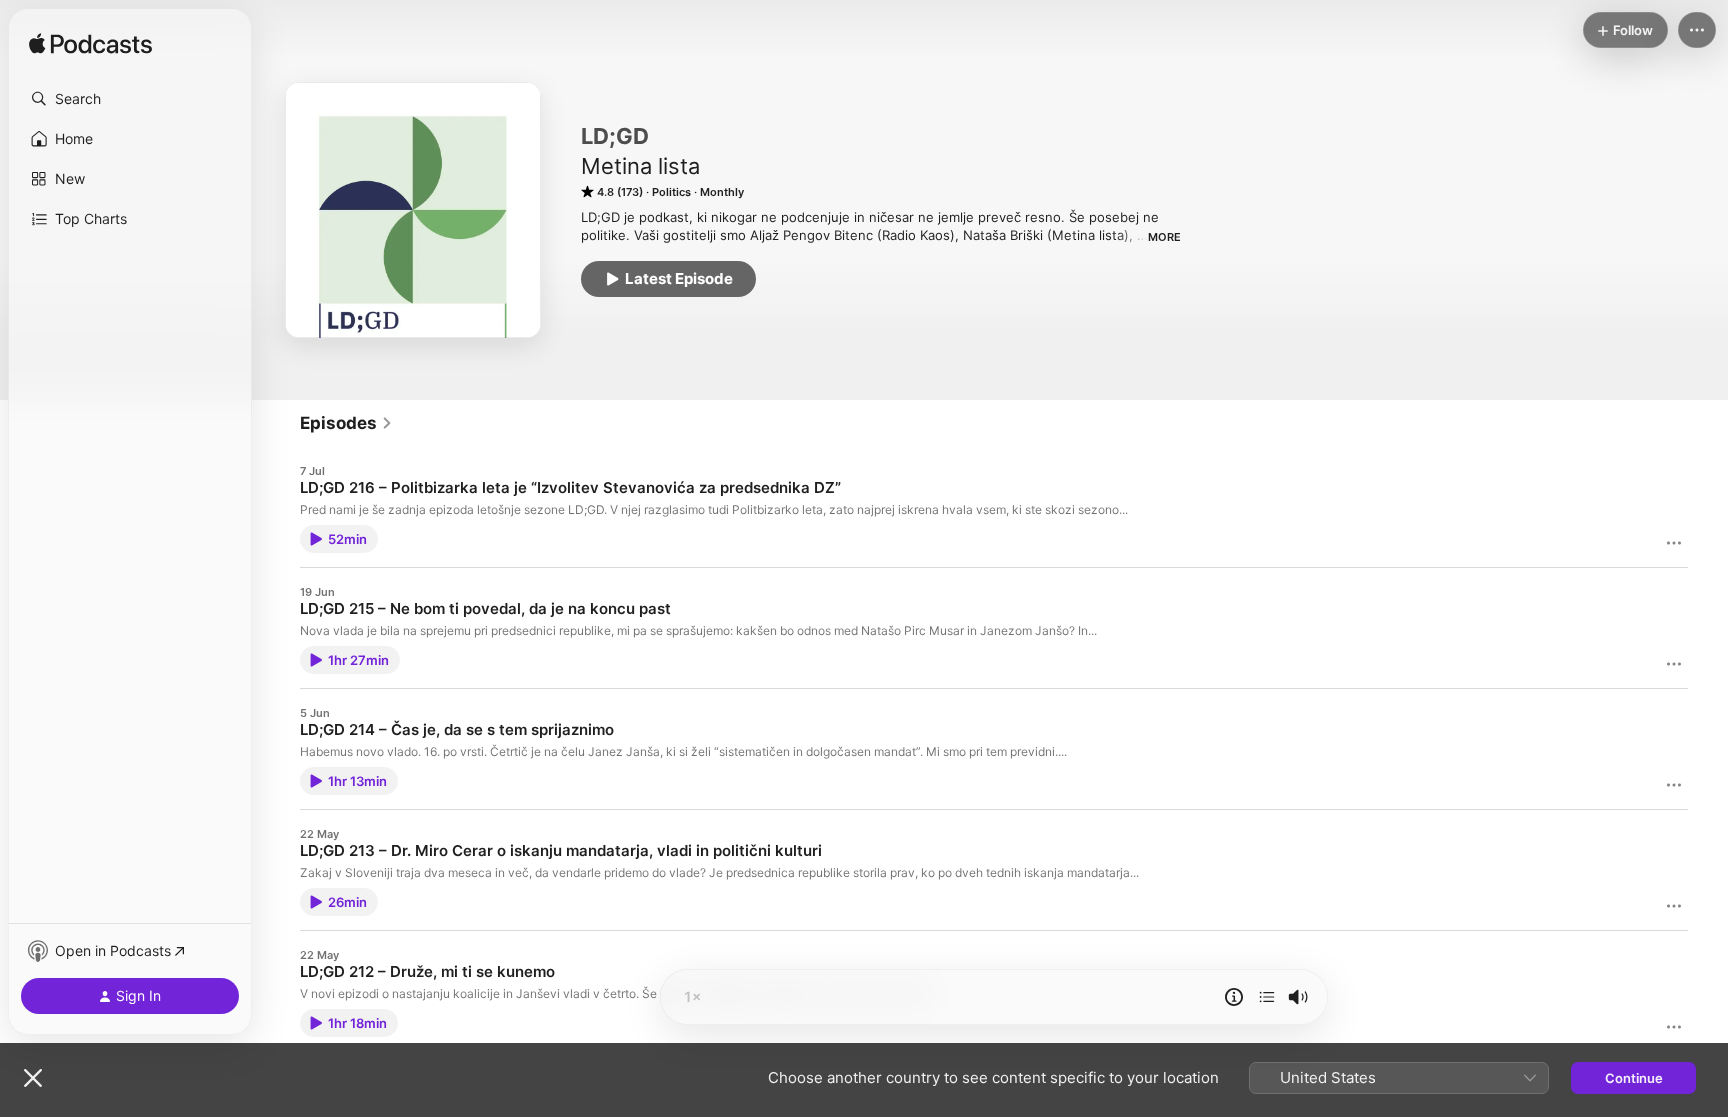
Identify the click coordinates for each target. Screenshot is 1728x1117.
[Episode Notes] (1234, 997)
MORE (1164, 237)
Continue (1634, 1078)
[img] (90, 45)
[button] (130, 99)
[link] (346, 423)
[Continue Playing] (1267, 997)
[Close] (33, 1078)
